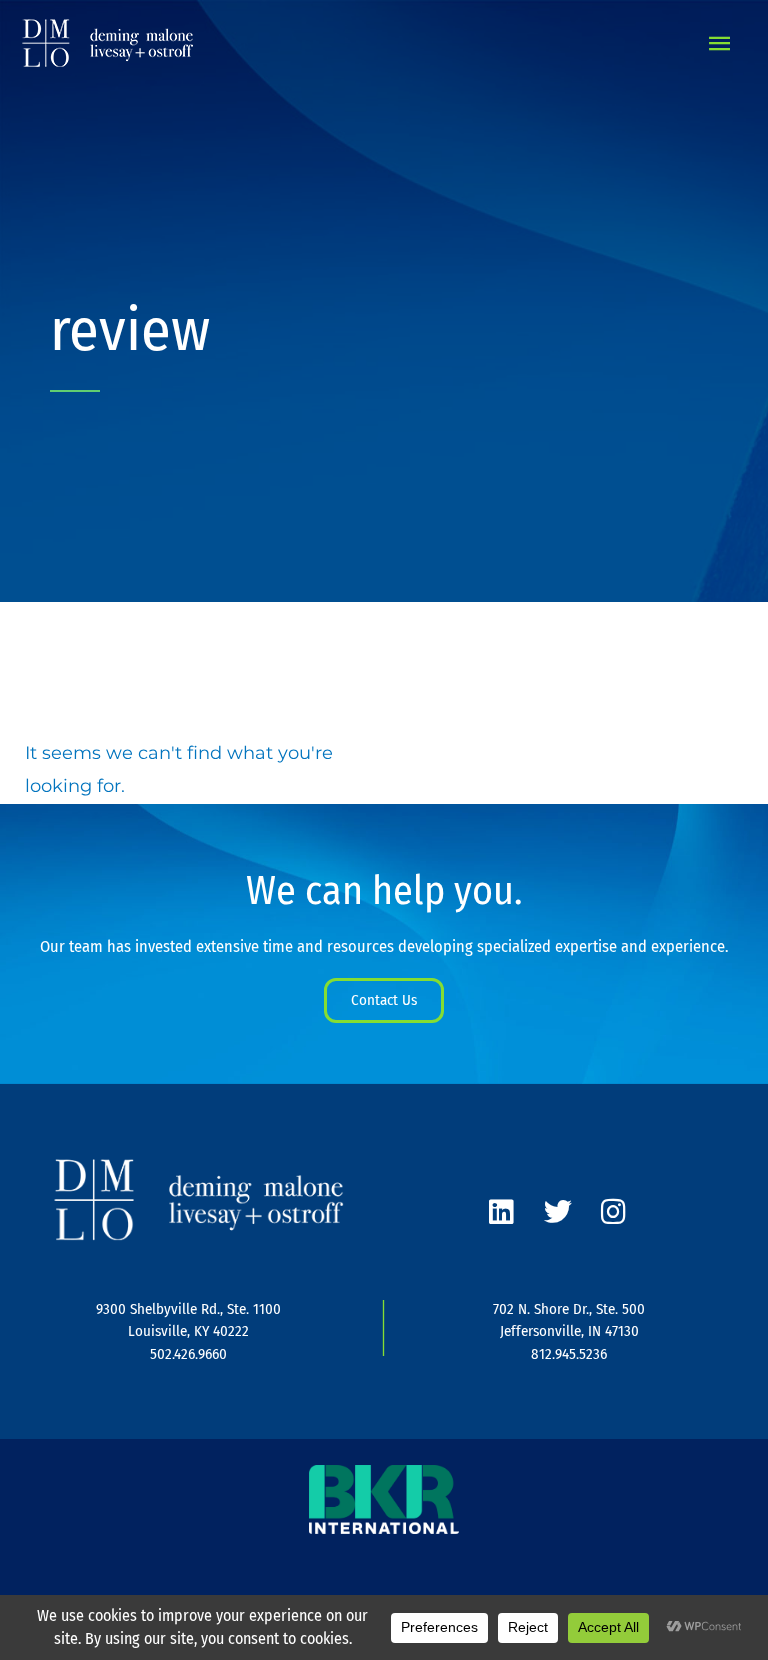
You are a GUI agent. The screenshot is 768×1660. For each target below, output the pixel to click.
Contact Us (384, 1000)
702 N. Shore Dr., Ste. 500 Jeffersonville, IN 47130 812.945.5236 (569, 1331)
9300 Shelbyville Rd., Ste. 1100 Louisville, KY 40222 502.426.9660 (188, 1331)
